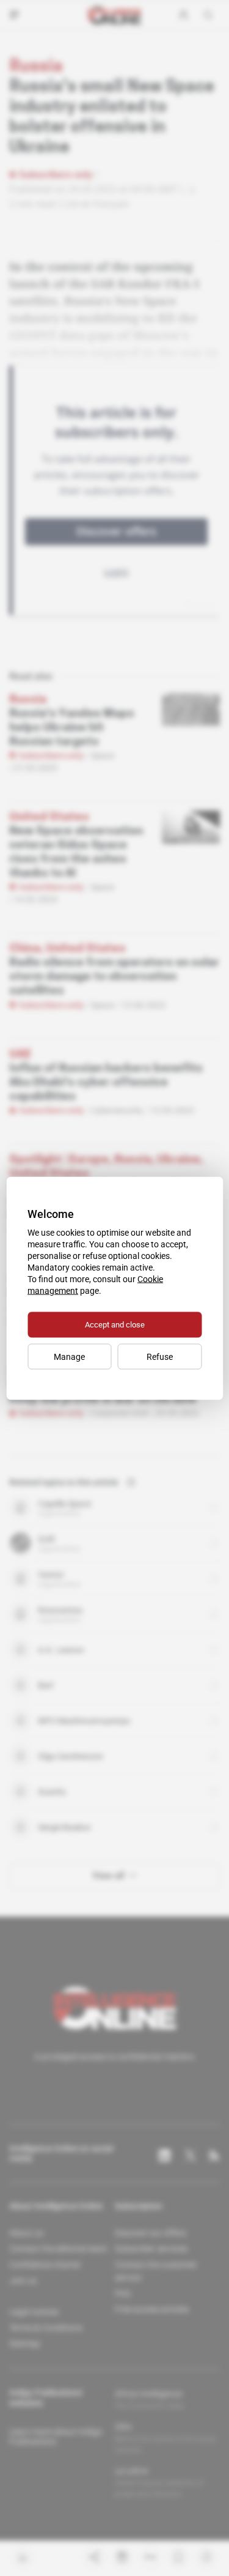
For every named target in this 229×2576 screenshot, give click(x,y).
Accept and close (115, 1324)
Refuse (160, 1356)
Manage (69, 1356)
